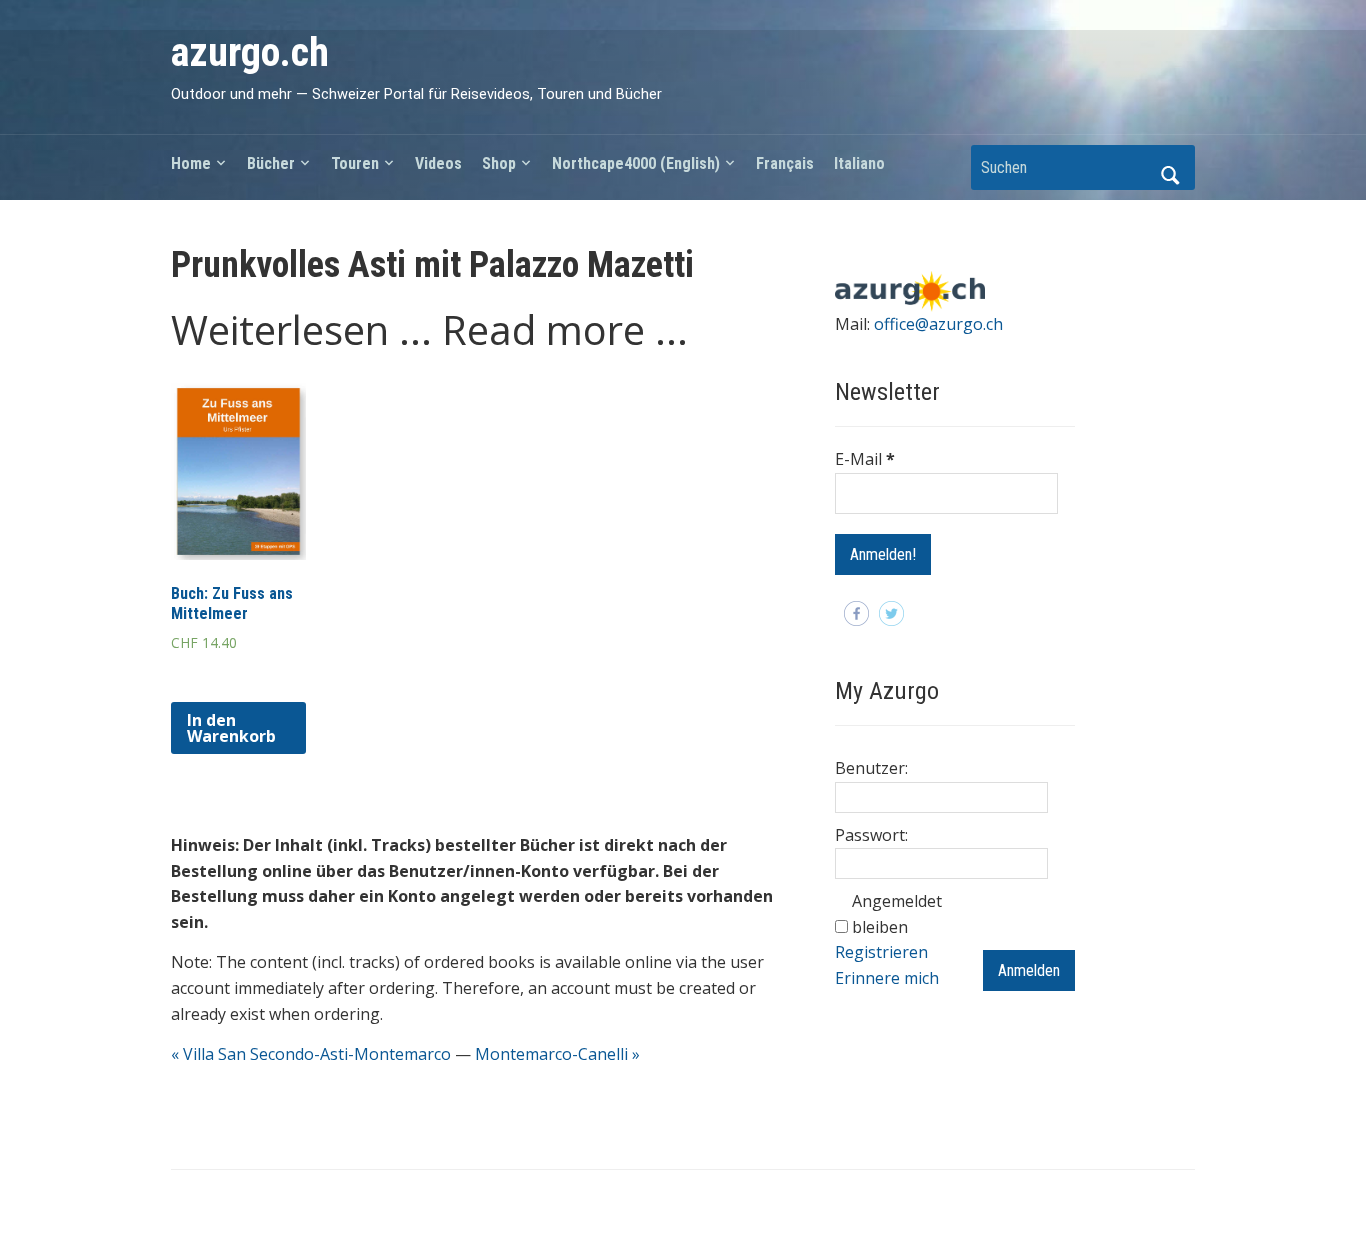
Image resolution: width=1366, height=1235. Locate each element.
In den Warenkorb (231, 728)
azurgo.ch (250, 52)
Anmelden (1029, 970)
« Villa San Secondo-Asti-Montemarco (311, 1054)
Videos (438, 163)
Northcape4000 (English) (636, 163)
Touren (355, 163)
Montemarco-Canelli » (557, 1054)
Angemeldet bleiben (897, 914)
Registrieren (881, 952)
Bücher (271, 163)
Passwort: (871, 835)
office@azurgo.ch (938, 324)
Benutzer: (871, 768)
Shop (499, 163)
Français (785, 163)
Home (191, 163)
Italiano (859, 163)
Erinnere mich (887, 978)
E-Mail (865, 459)
